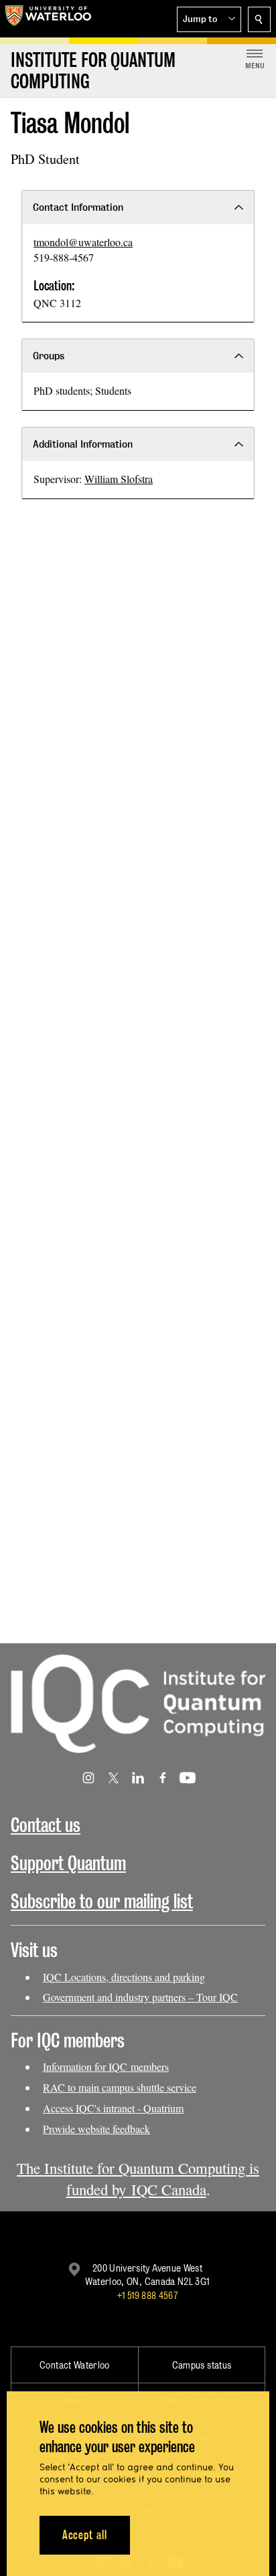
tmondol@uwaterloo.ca (83, 242)
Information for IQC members (106, 2066)
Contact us (46, 1825)
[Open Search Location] (259, 19)
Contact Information (78, 207)
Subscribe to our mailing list (102, 1901)
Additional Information (83, 444)
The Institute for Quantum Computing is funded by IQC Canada (138, 2179)
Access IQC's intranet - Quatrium (113, 2108)
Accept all (85, 2535)
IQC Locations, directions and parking (124, 1977)
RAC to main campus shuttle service (120, 2087)
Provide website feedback (96, 2129)
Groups (49, 356)
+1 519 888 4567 (147, 2295)
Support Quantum (68, 1863)
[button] (209, 19)
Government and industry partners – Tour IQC (140, 1997)
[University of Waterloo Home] (48, 19)
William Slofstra (119, 479)
